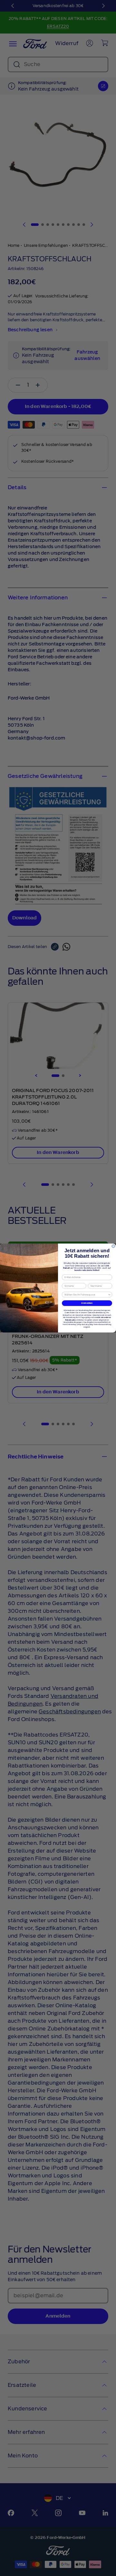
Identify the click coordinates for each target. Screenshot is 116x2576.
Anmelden (87, 1303)
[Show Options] (109, 1295)
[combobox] (86, 1295)
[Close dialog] (113, 1246)
